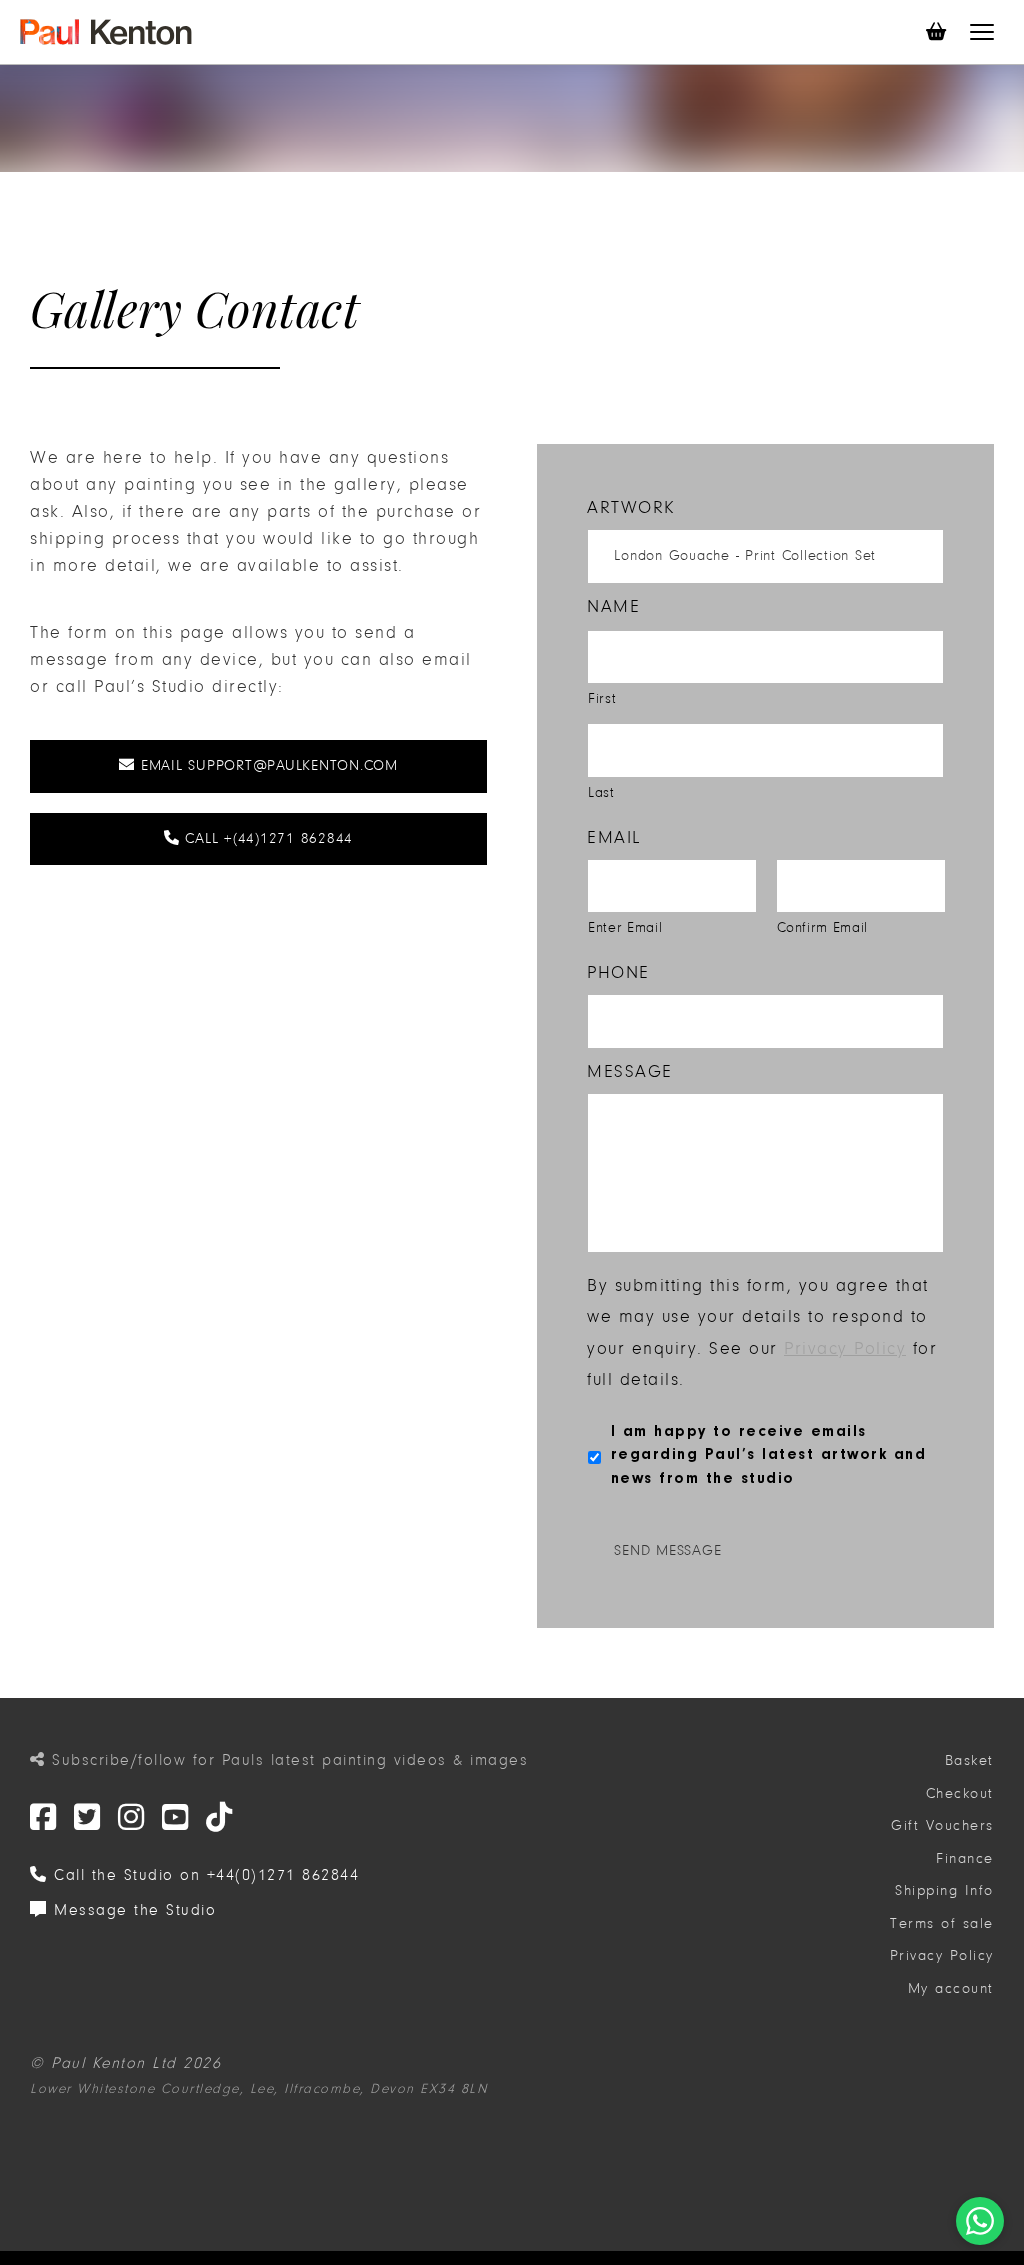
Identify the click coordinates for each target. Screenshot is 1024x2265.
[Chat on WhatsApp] (980, 2221)
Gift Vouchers (942, 1825)
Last (601, 792)
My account (951, 1988)
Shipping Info (944, 1890)
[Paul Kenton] (106, 32)
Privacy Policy (845, 1348)
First (602, 698)
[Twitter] (44, 1818)
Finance (965, 1858)
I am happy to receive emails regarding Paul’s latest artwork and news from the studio (769, 1455)
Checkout (960, 1793)
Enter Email (625, 927)
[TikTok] (220, 1818)
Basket (969, 1760)
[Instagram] (132, 1818)
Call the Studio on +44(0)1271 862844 (203, 1875)
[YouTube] (176, 1818)
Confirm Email (823, 927)
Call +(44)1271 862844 (267, 838)
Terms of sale (942, 1923)
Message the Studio (132, 1910)
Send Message (667, 1550)
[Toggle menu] (982, 32)
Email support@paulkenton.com (266, 765)
